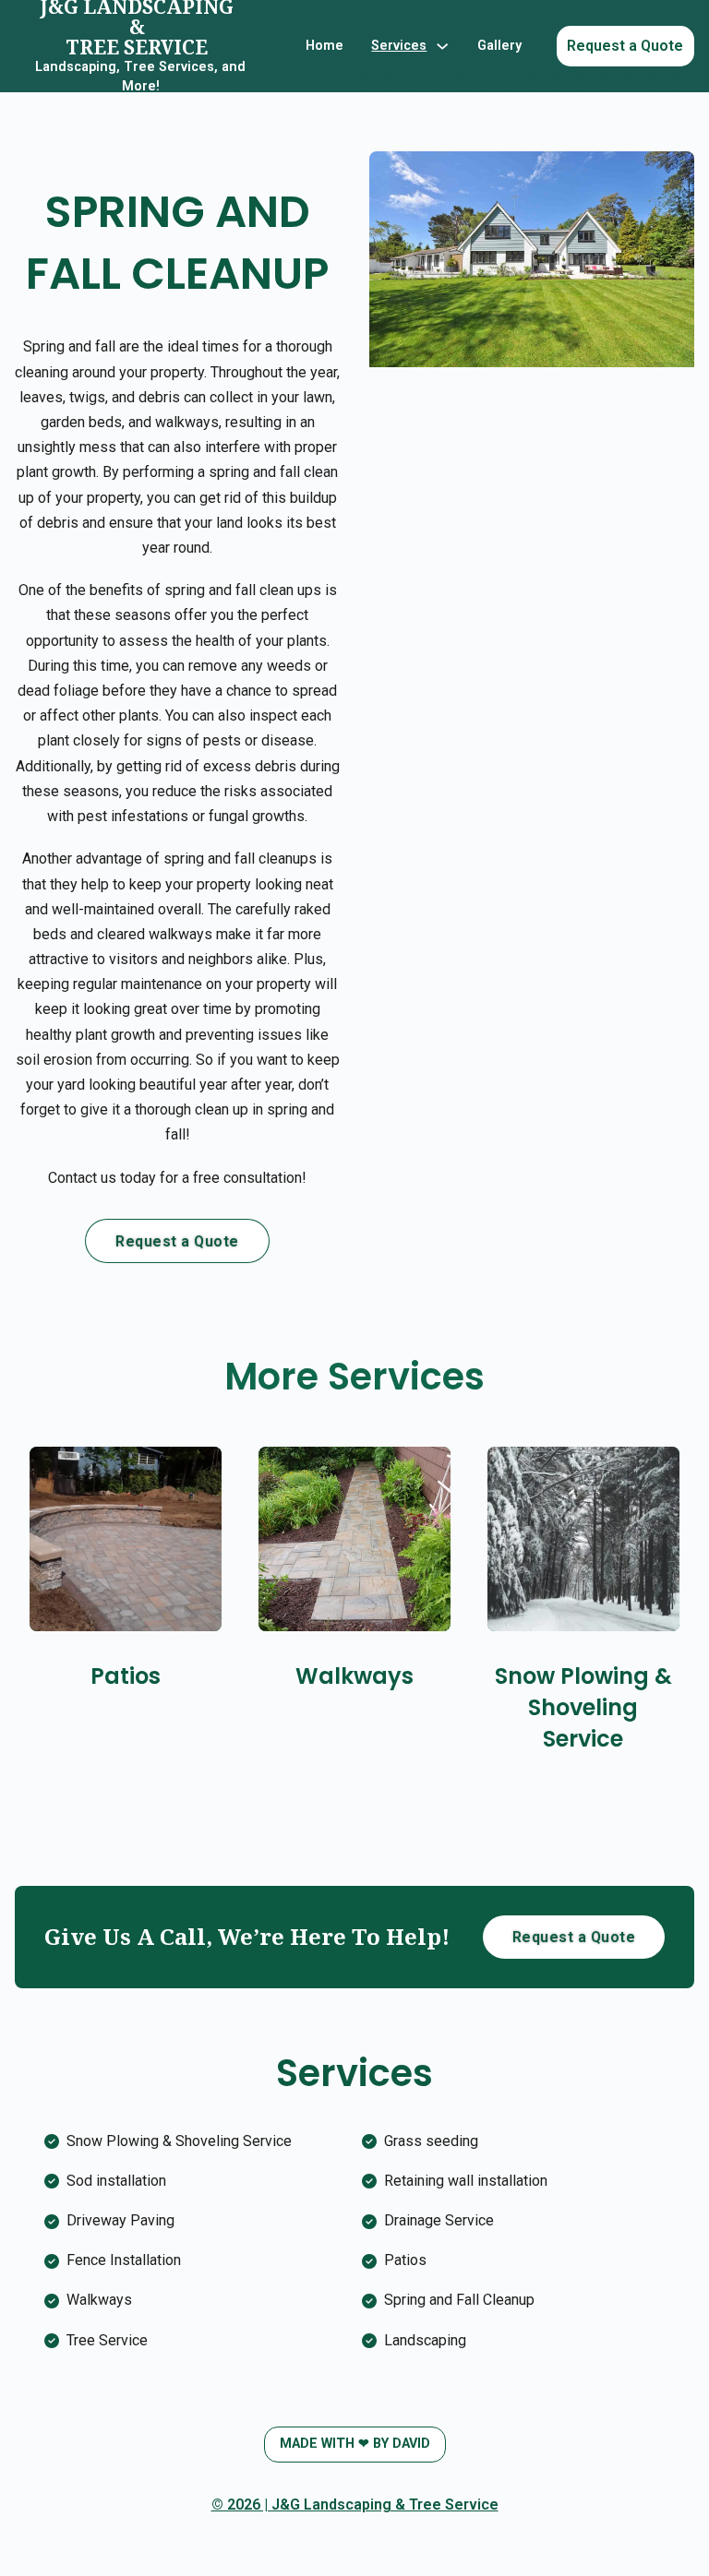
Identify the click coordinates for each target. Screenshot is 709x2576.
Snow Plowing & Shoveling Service (583, 1707)
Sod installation (116, 2181)
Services (399, 46)
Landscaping (425, 2340)
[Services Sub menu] (442, 46)
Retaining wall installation (466, 2181)
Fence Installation (124, 2260)
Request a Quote (625, 46)
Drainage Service (439, 2220)
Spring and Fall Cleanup (459, 2300)
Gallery (499, 46)
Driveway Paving (120, 2220)
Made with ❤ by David (355, 2444)
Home (324, 46)
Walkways (354, 1676)
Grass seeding (431, 2141)
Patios (126, 1676)
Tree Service (107, 2340)
